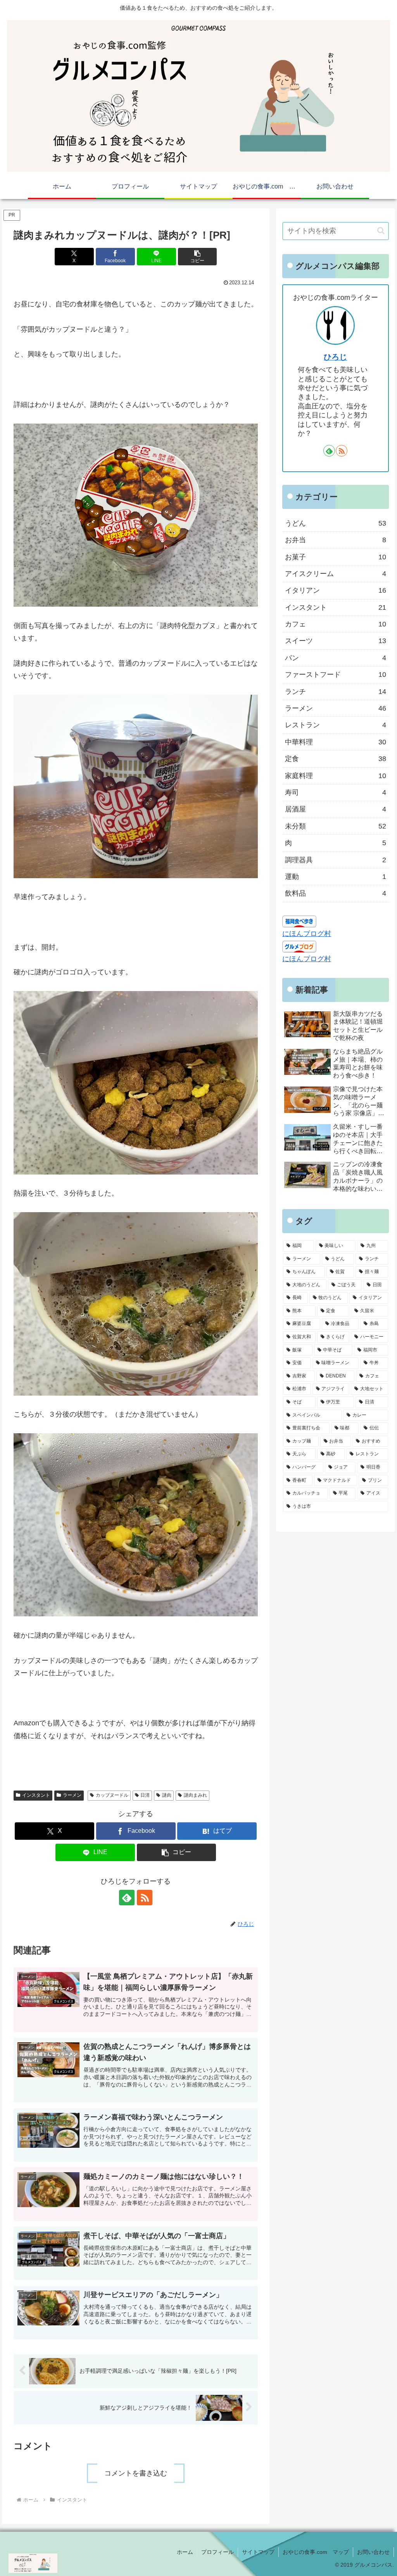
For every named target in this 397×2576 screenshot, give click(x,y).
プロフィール (217, 2552)
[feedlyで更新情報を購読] (127, 1898)
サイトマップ (258, 2552)
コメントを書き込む (136, 2473)
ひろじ (335, 357)
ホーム (185, 2552)
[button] (198, 257)
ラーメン (72, 1795)
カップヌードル (112, 1795)
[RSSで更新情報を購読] (145, 1898)
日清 (145, 1795)
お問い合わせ (373, 2552)
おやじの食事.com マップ (316, 2552)
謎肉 (167, 1795)
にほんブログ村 (307, 934)
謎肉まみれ (195, 1795)
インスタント (36, 1795)
